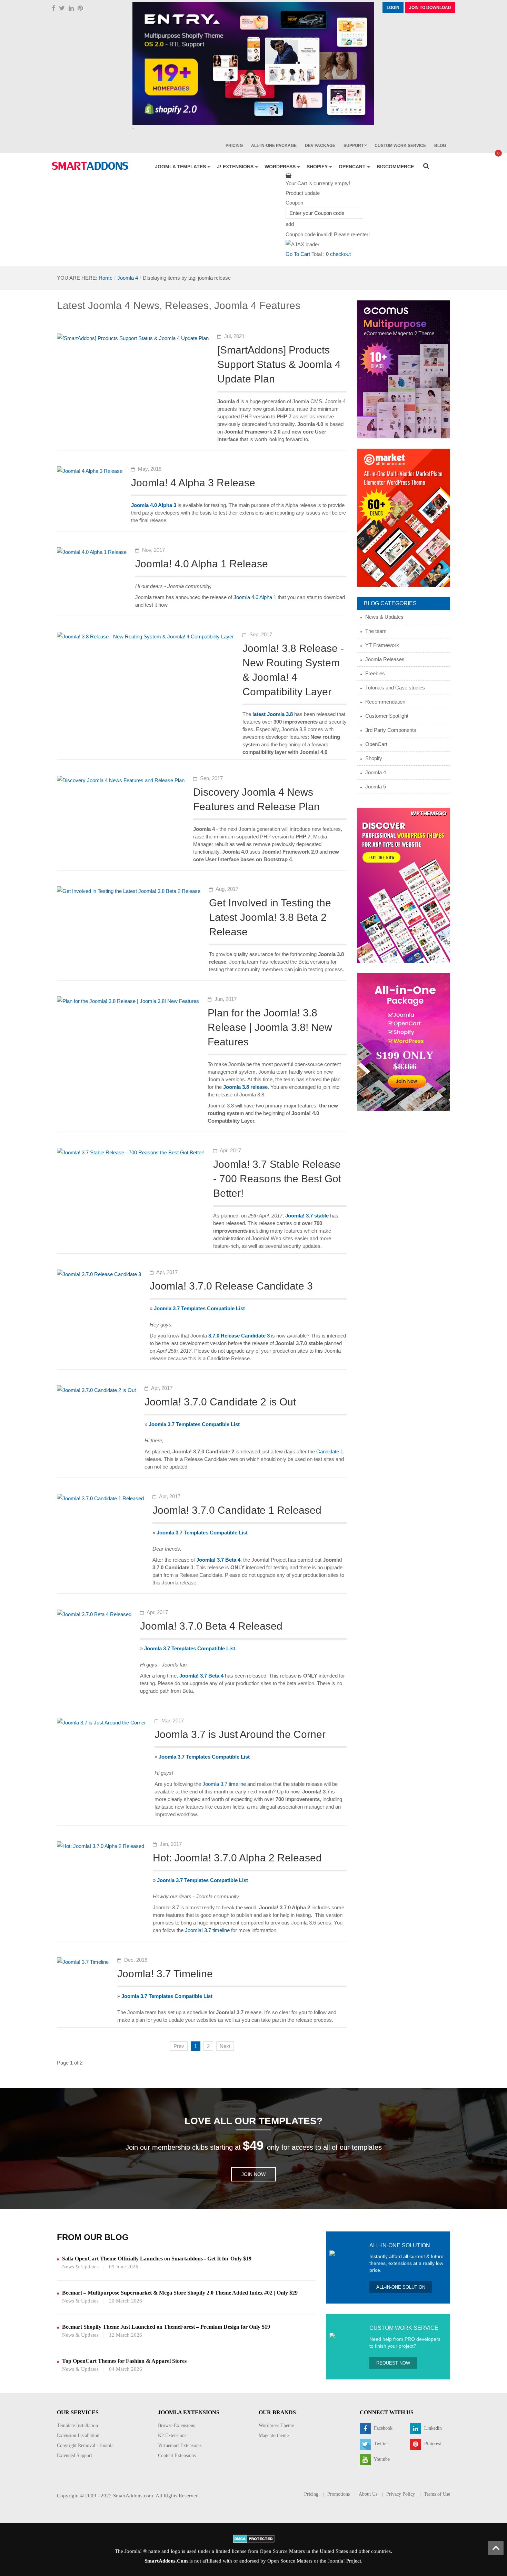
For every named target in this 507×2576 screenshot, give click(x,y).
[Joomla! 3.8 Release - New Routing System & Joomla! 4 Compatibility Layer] (145, 636)
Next (225, 2046)
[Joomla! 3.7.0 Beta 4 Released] (94, 1614)
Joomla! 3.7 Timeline (165, 1974)
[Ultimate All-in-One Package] (404, 1042)
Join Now (254, 2174)
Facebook (382, 2428)
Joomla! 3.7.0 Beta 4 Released (211, 1626)
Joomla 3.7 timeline (224, 1784)
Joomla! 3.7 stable (307, 1216)
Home (106, 278)
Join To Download (430, 8)
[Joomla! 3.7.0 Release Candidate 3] (99, 1274)
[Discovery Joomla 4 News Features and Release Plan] (121, 780)
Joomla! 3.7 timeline (207, 1930)
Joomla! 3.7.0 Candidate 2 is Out (220, 1402)
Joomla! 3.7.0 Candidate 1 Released (237, 1510)
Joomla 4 (128, 278)
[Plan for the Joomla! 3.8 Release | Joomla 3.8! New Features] (128, 1001)
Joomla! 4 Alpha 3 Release (193, 483)
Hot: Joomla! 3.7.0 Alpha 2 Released (237, 1858)
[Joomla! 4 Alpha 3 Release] (90, 471)
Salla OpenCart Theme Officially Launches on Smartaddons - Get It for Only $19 (157, 2259)
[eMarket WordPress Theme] (404, 517)
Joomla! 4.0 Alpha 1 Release (202, 564)
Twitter (380, 2444)
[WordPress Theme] (404, 885)
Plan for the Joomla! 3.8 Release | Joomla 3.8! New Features (270, 1027)
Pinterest (432, 2444)
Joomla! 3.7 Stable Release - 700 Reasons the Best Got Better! (277, 1179)
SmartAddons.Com (166, 2561)
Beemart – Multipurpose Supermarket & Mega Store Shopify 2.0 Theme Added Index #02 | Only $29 (180, 2293)
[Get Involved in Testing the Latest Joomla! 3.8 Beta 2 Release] (129, 891)
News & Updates (80, 2267)
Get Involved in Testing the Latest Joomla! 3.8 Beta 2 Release (270, 917)
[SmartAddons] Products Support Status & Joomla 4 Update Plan (279, 364)
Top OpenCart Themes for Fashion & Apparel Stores (124, 2361)
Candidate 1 (330, 1451)
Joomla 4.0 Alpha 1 (255, 597)
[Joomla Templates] (90, 166)
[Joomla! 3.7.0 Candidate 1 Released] (100, 1498)
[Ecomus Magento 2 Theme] (404, 369)
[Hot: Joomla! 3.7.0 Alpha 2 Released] (101, 1846)
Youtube (381, 2459)
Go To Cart (298, 254)
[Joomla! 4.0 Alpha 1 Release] (92, 552)
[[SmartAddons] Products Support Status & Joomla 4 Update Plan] (133, 338)
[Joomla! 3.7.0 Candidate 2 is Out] (96, 1390)
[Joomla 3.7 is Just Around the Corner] (101, 1722)
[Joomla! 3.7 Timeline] (83, 1962)
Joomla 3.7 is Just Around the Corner (240, 1734)
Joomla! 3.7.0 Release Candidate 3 (231, 1286)
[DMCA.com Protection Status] (254, 2538)
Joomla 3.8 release (245, 1087)
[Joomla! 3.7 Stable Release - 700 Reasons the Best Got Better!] (131, 1152)
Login (393, 8)
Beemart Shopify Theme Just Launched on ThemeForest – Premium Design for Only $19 (166, 2327)
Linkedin (432, 2428)
